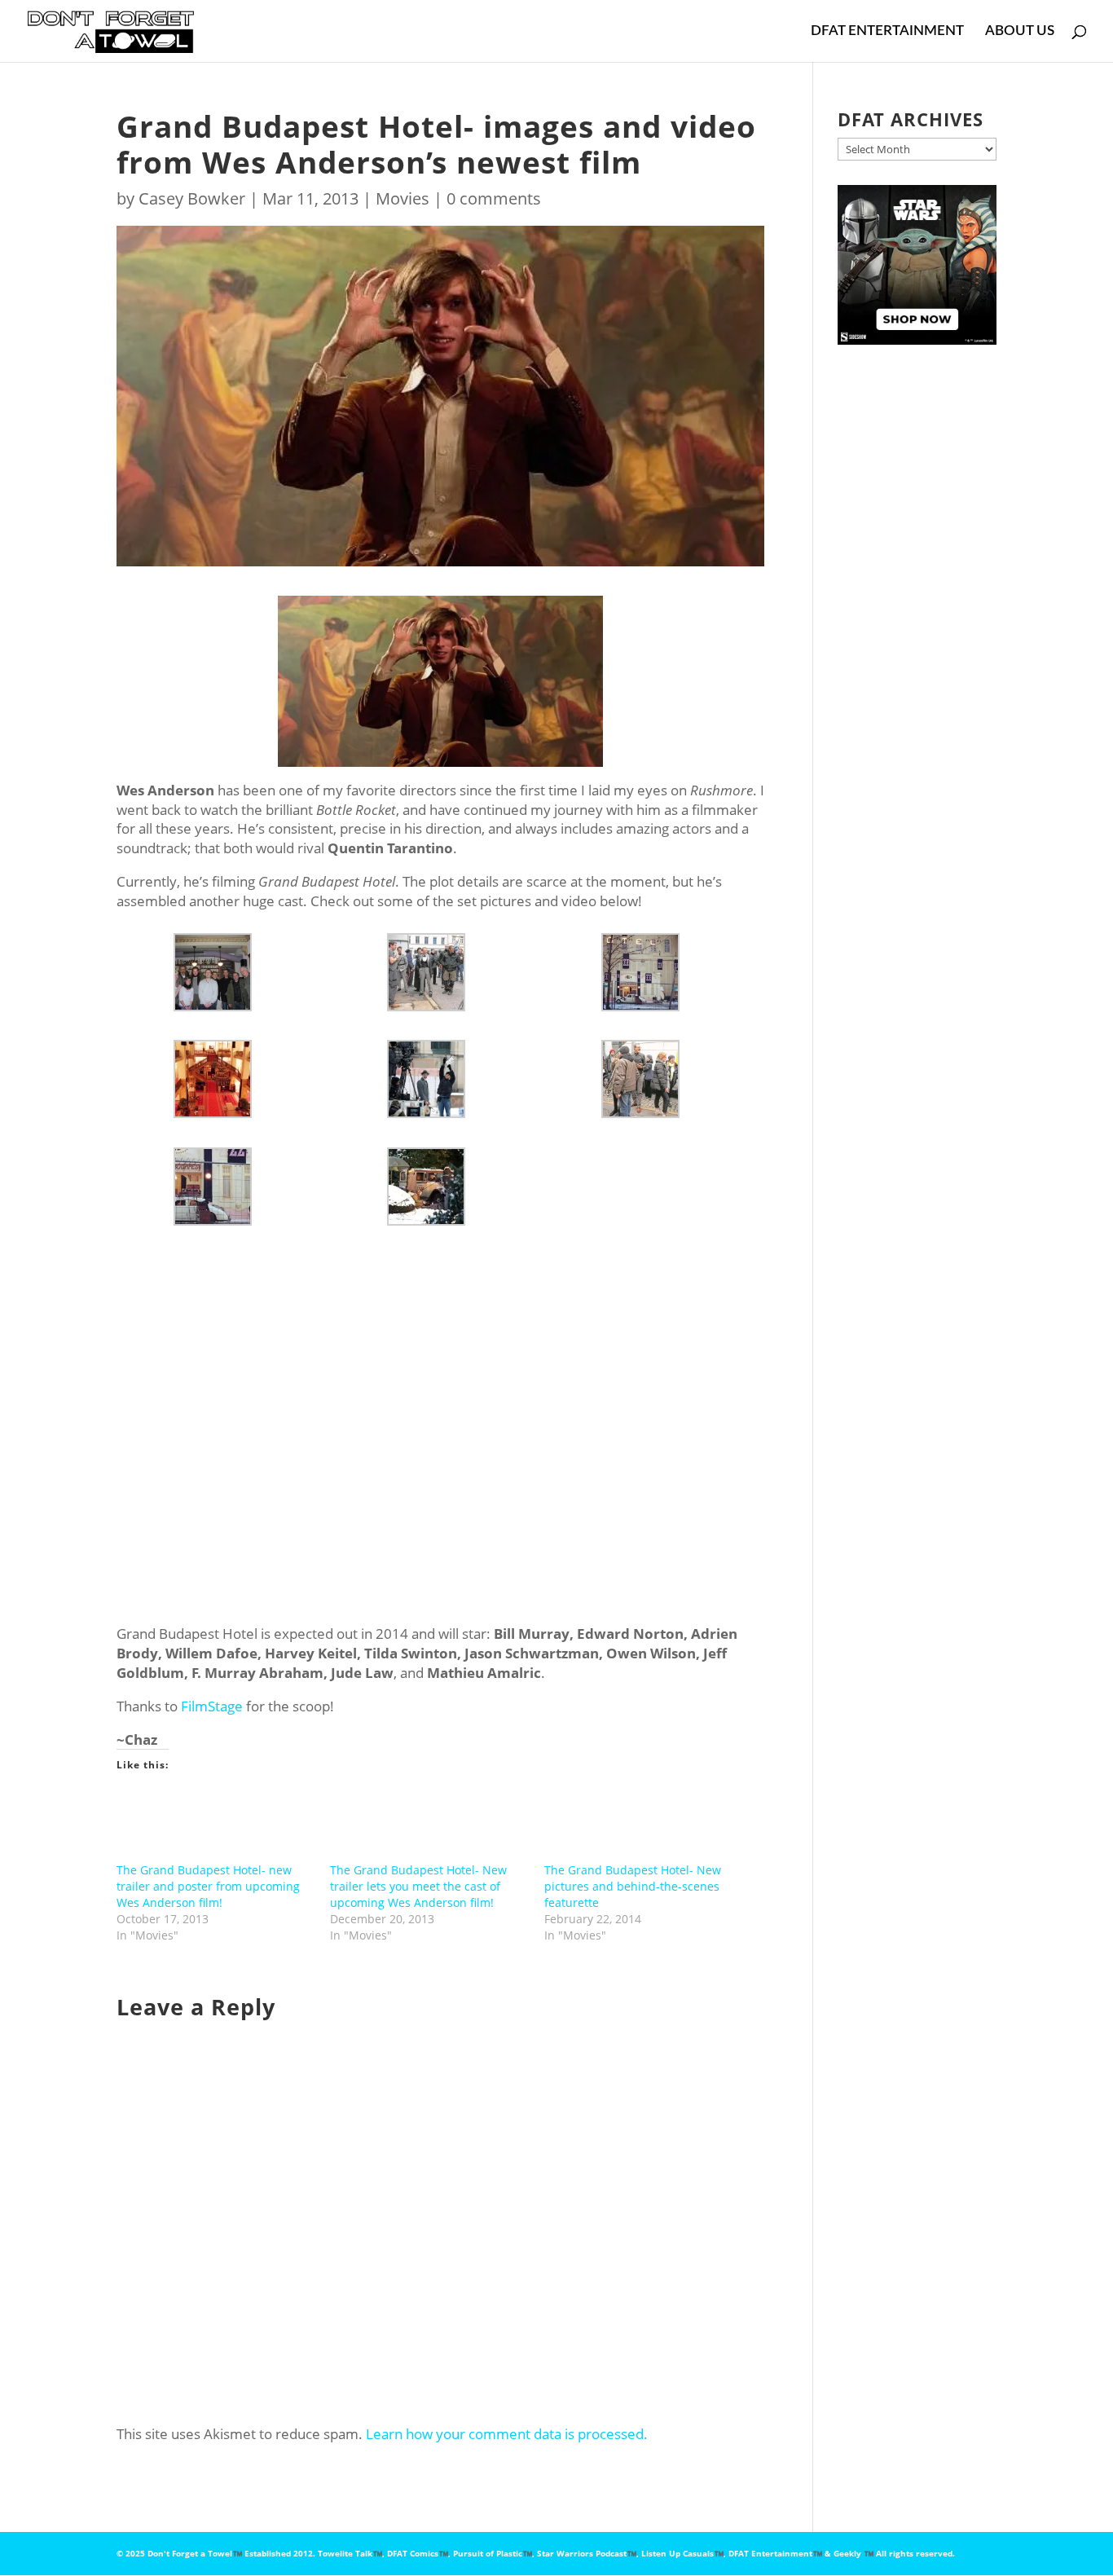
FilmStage (212, 1706)
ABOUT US (1020, 31)
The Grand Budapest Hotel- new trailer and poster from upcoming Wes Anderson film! (208, 1886)
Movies (403, 198)
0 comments (494, 198)
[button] (223, 972)
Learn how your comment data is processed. (507, 2434)
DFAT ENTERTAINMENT (887, 31)
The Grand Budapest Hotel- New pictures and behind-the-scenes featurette (633, 1886)
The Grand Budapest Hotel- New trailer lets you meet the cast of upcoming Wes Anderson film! (418, 1886)
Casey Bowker (192, 198)
